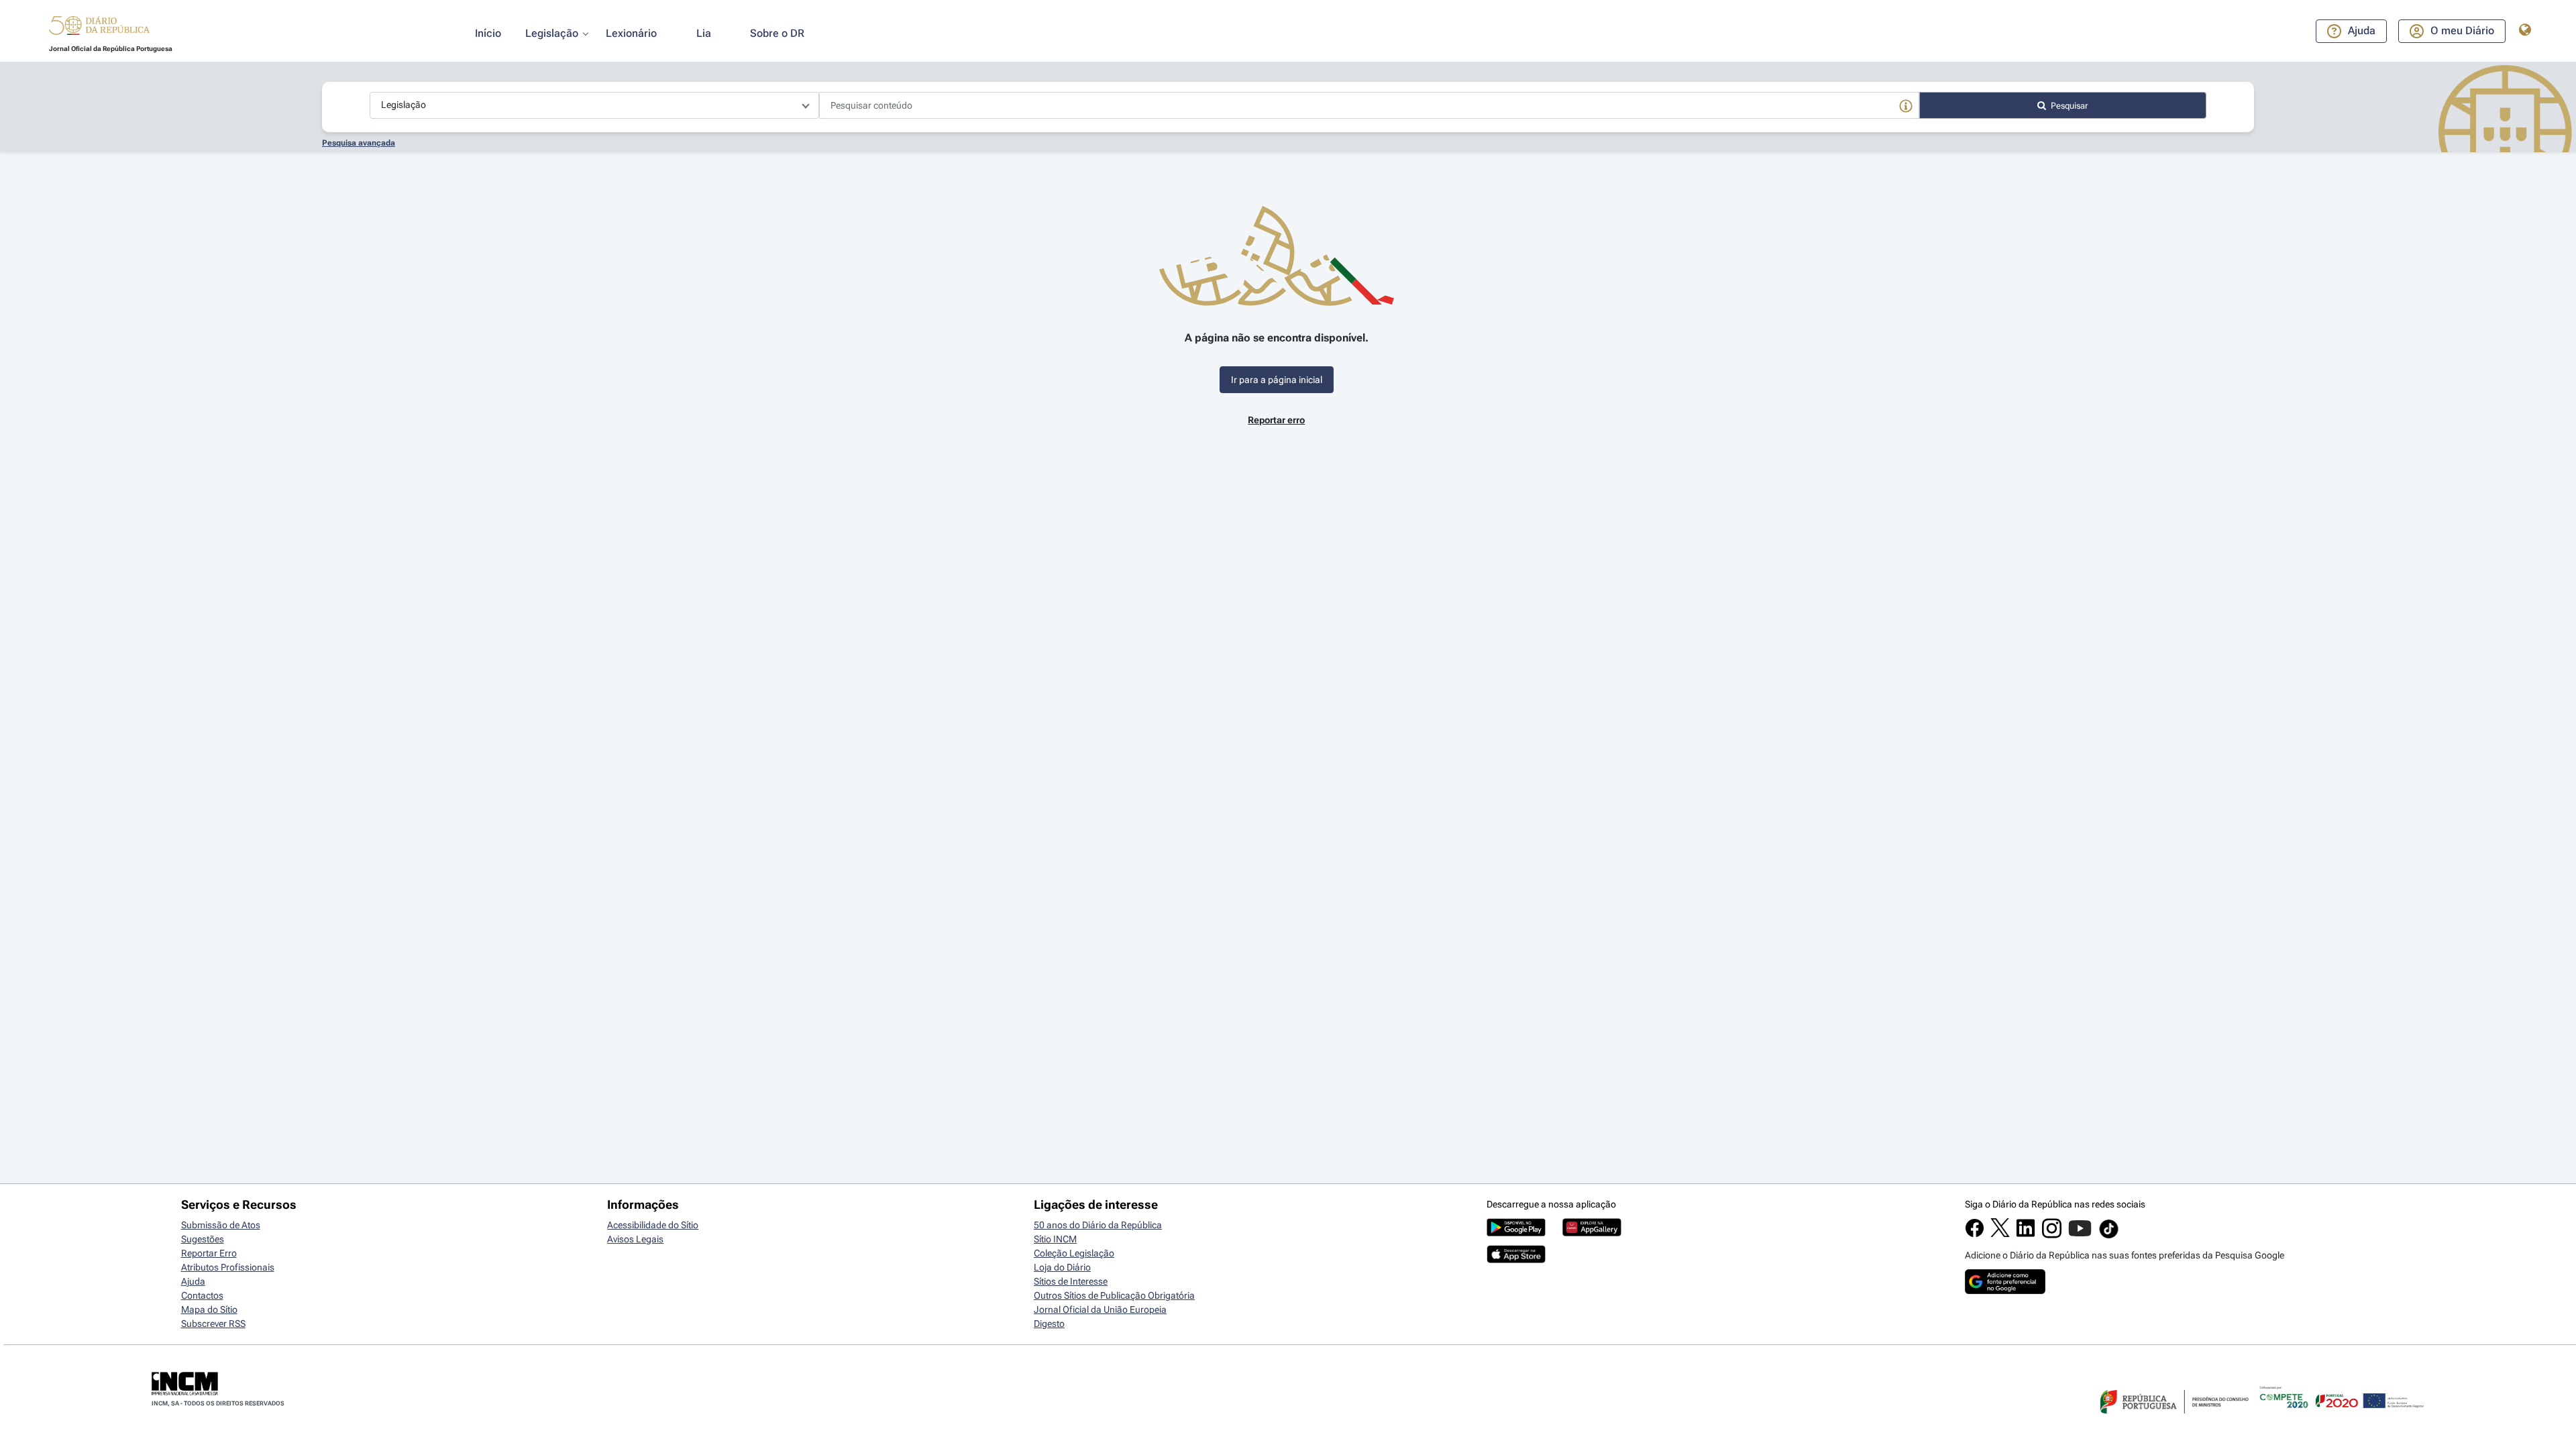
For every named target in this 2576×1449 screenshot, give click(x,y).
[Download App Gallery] (1592, 1233)
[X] (2000, 1234)
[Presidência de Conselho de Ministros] (2173, 1421)
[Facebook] (1975, 1234)
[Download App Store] (1516, 1260)
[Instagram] (2052, 1235)
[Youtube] (2080, 1235)
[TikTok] (2109, 1236)
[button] (99, 28)
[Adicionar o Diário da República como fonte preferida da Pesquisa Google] (2005, 1291)
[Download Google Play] (1516, 1233)
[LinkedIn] (2026, 1234)
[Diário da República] (99, 29)
